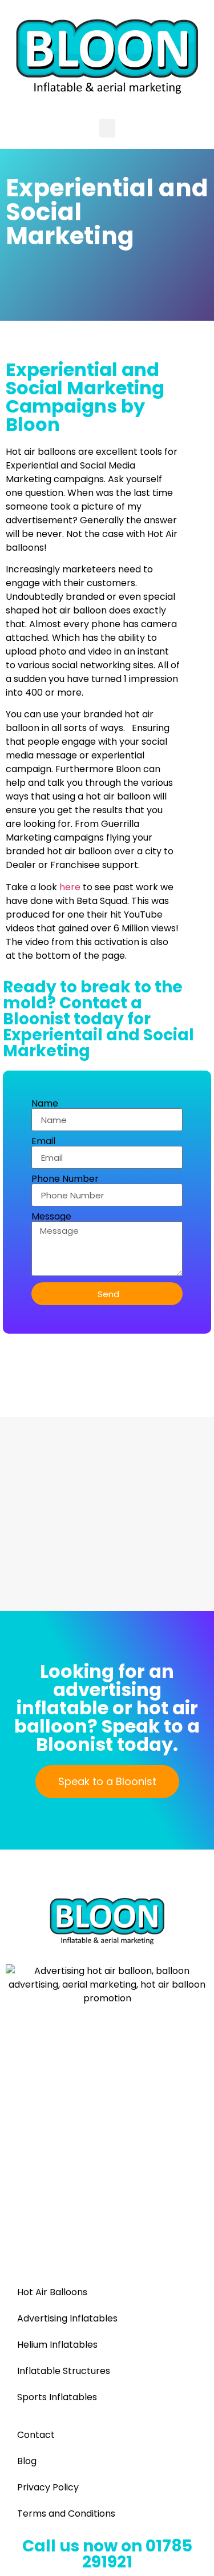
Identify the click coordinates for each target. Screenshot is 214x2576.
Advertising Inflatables (67, 2318)
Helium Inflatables (57, 2345)
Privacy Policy (48, 2487)
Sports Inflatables (57, 2397)
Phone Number (65, 1179)
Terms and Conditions (66, 2514)
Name (45, 1104)
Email (43, 1141)
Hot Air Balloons (52, 2292)
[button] (107, 128)
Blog (27, 2461)
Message (51, 1217)
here (70, 887)
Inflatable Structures (64, 2371)
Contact (36, 2435)
